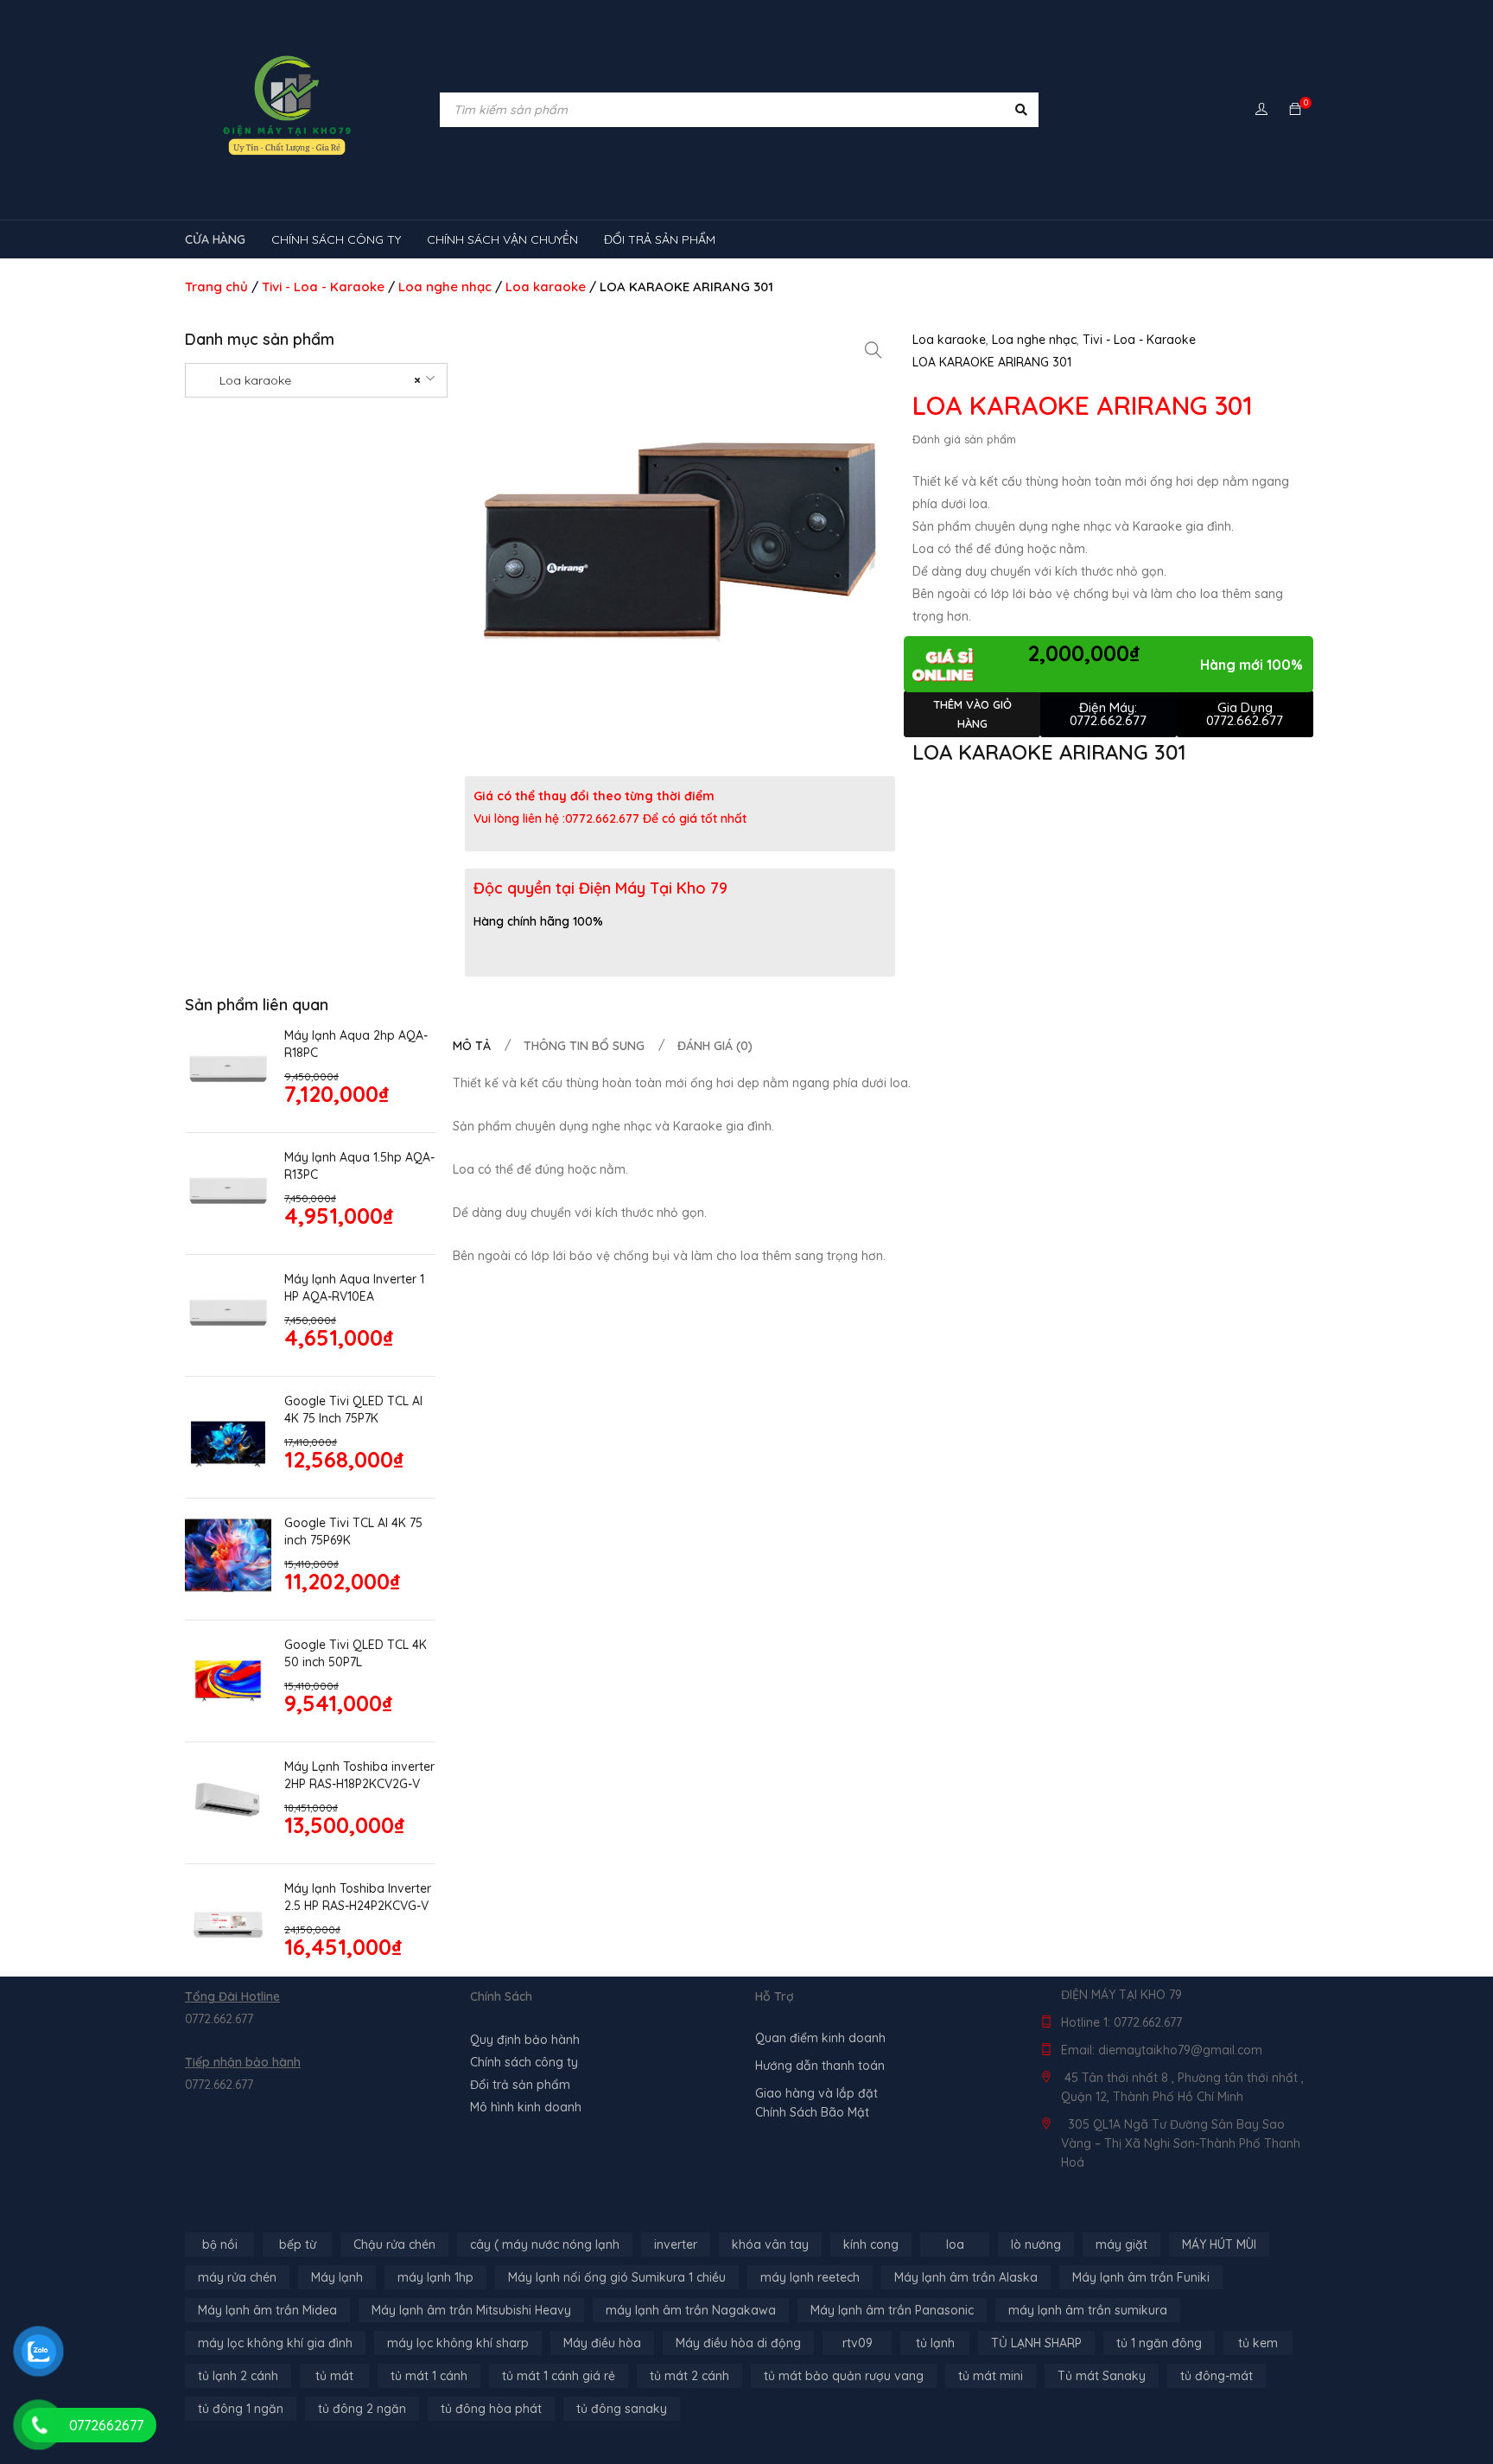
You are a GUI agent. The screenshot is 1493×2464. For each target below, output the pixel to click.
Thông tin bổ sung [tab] (584, 1046)
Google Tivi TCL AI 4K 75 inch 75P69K (353, 1531)
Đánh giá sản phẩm (964, 439)
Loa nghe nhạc (445, 287)
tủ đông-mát (1217, 2376)
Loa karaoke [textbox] (310, 380)
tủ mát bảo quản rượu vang (844, 2376)
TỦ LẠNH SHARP (1036, 2343)
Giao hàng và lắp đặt (816, 2093)
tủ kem (1258, 2343)
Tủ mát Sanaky (1102, 2376)
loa (955, 2244)
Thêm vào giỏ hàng (972, 714)
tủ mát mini (991, 2376)
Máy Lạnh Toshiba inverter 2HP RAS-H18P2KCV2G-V (359, 1775)
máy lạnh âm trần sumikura (1088, 2310)
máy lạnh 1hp (435, 2277)
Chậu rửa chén (394, 2244)
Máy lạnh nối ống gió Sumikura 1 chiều (617, 2277)
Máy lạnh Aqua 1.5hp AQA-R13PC (359, 1166)
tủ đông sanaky (622, 2409)
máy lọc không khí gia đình (275, 2343)
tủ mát (334, 2376)
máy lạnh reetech (810, 2277)
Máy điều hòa (602, 2343)
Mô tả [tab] (472, 1046)
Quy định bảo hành (525, 2040)
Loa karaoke (546, 287)
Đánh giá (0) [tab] (715, 1046)
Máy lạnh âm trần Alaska (966, 2277)
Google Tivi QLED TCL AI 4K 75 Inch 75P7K (353, 1410)
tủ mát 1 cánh (429, 2376)
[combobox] (316, 380)
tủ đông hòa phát (491, 2409)
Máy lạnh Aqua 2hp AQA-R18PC (356, 1044)
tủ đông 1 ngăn (241, 2409)
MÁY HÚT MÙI (1219, 2244)
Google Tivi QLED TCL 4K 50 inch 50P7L (356, 1653)
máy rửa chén (237, 2277)
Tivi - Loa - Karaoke (323, 287)
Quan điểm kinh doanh (820, 2038)
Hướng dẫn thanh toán (820, 2066)
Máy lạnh (337, 2277)
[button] (874, 350)
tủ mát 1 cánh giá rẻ (559, 2376)
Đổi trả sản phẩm (520, 2085)
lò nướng (1036, 2244)
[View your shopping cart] (1295, 110)
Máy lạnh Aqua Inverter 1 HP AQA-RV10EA (354, 1288)
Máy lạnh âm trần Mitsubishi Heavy (471, 2310)
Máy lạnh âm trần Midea (267, 2310)
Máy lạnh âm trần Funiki (1141, 2277)
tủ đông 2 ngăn (362, 2409)
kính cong (871, 2244)
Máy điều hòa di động (738, 2343)
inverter (676, 2244)
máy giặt (1121, 2244)
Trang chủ (216, 287)
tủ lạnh (935, 2343)
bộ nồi (220, 2244)
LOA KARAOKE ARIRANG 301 (992, 362)
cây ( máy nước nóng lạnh (545, 2244)
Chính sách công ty (524, 2062)
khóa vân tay (770, 2244)
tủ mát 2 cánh (689, 2376)
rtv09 (858, 2343)
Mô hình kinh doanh (526, 2107)
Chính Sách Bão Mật (812, 2112)
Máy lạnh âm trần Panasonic (892, 2310)
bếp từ (298, 2244)
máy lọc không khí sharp (458, 2343)
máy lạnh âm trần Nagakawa (691, 2310)
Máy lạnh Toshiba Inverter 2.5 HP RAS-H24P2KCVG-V (358, 1897)
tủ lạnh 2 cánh (238, 2376)
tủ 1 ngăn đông (1159, 2343)
